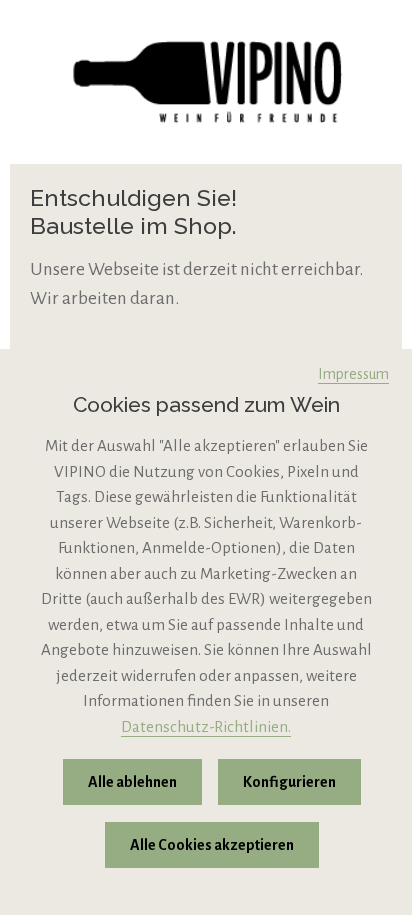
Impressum (353, 374)
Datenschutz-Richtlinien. (206, 726)
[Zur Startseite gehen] (206, 82)
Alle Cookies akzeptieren (212, 845)
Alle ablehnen (132, 782)
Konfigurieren (289, 782)
